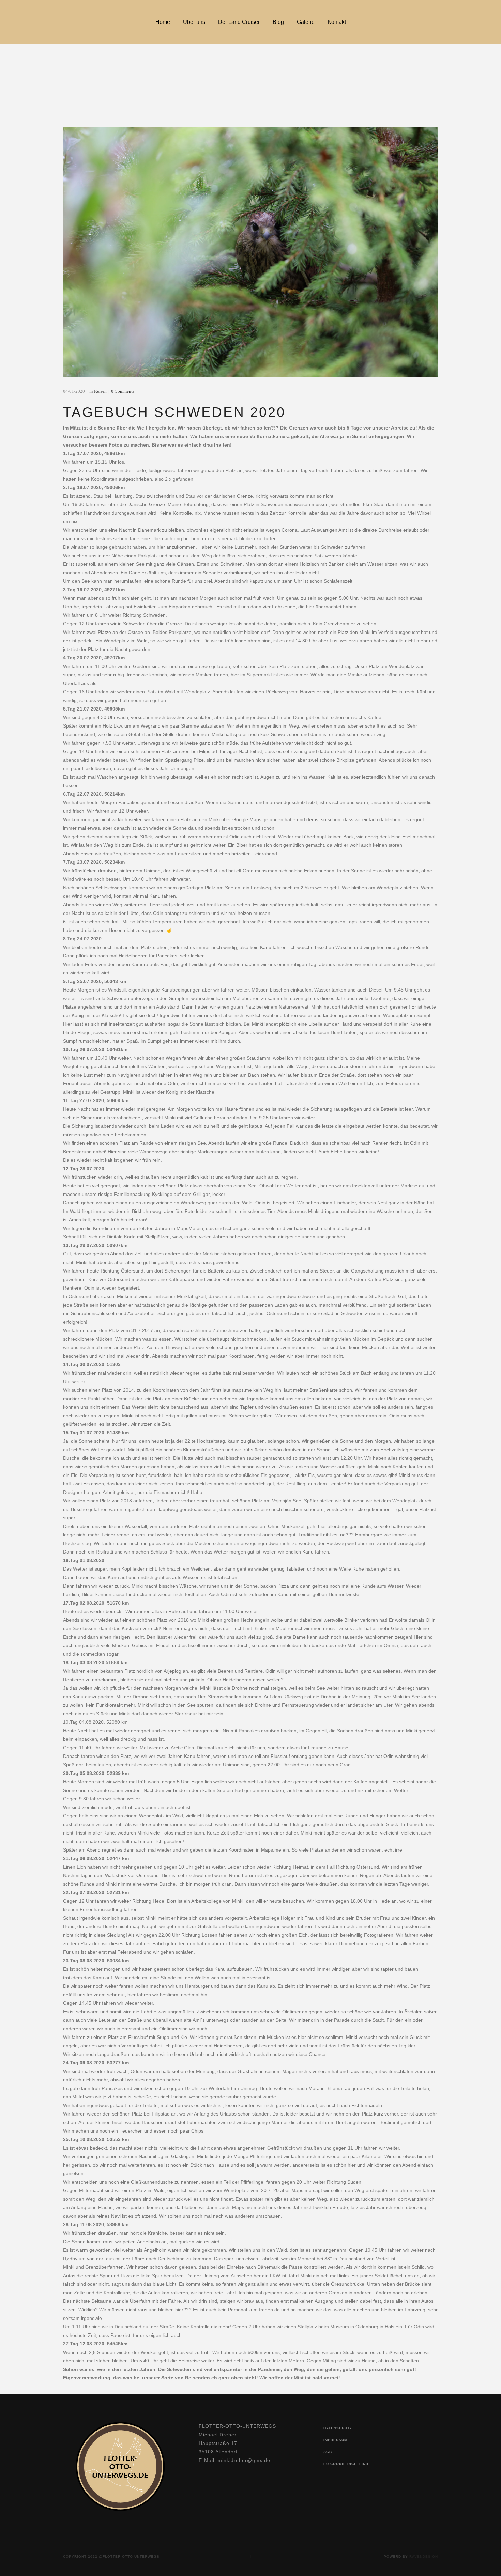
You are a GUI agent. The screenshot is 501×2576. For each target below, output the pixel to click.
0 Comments (123, 391)
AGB (328, 2452)
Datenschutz (338, 2428)
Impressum (335, 2440)
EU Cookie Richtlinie (347, 2464)
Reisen (100, 391)
